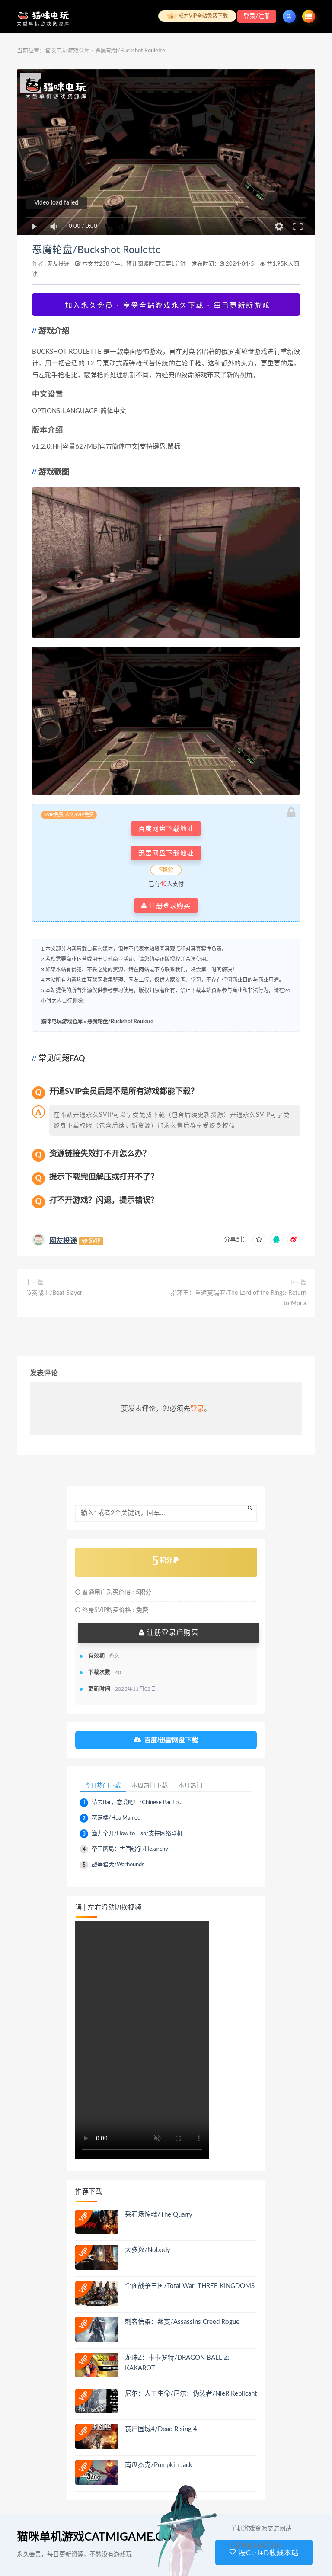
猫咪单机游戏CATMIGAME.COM (100, 2537)
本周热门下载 (150, 1785)
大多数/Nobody (148, 2250)
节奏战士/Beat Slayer (54, 1293)
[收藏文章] (259, 1240)
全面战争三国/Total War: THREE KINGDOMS (190, 2286)
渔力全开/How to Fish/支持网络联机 (137, 1834)
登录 (197, 1409)
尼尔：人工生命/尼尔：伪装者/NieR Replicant (191, 2394)
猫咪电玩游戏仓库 (67, 51)
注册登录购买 (169, 905)
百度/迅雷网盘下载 (171, 1740)
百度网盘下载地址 (166, 828)
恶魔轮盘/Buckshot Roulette (96, 250)
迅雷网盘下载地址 (166, 853)
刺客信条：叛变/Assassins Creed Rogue (182, 2322)
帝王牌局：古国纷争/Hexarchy (130, 1849)
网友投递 (58, 264)
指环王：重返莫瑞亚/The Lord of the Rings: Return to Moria (239, 1298)
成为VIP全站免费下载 (203, 16)
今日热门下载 (103, 1785)
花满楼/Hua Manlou (116, 1818)
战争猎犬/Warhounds (118, 1865)
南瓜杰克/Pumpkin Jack (159, 2465)
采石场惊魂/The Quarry (159, 2215)
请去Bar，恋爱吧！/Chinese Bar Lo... (137, 1802)
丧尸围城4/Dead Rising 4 (161, 2429)
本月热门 (190, 1785)
